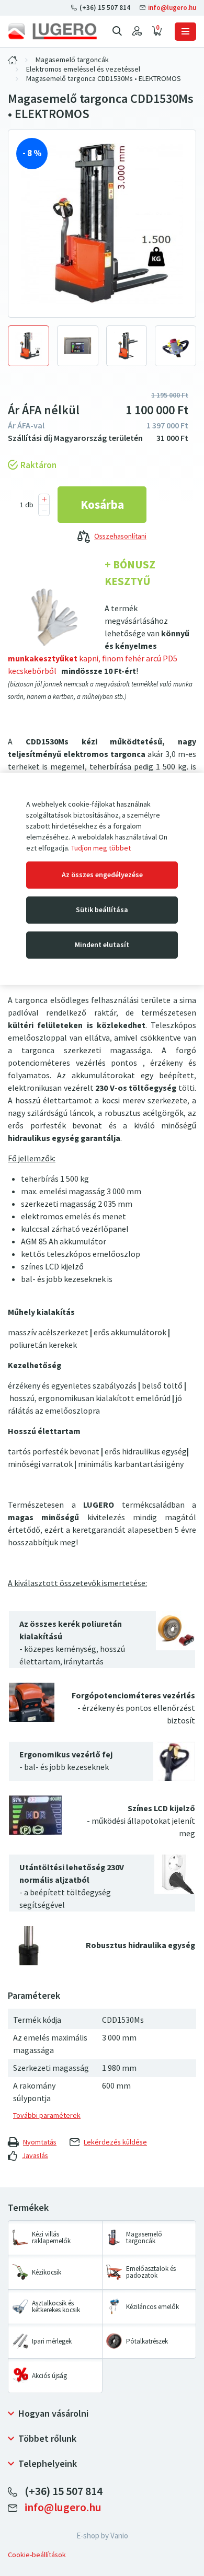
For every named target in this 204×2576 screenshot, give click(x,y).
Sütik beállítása (102, 910)
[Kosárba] (102, 505)
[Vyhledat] (117, 31)
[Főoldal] (52, 31)
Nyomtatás (40, 2142)
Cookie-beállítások (37, 2555)
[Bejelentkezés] (137, 31)
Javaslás (35, 2156)
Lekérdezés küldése (115, 2142)
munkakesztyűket (43, 658)
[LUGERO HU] (13, 60)
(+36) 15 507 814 (105, 8)
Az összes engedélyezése (102, 875)
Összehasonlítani (120, 537)
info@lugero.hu (171, 8)
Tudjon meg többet (101, 848)
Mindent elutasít (102, 945)
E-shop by (102, 2536)
